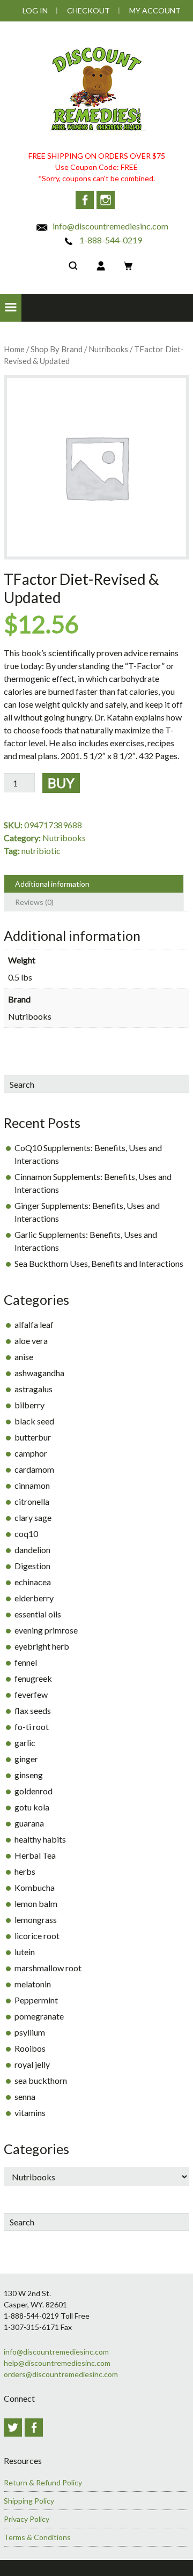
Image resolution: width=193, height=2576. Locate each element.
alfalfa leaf (34, 1324)
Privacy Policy (27, 2519)
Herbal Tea (35, 1855)
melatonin (33, 1984)
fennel (26, 1662)
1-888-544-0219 (110, 240)
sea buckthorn (41, 2080)
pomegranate (39, 2016)
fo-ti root (32, 1727)
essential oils (38, 1614)
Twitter (13, 2427)
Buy (61, 783)
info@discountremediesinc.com (110, 226)
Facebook (85, 200)
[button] (11, 308)
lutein (25, 1952)
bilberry (29, 1405)
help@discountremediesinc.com (57, 2363)
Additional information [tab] (52, 884)
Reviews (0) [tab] (34, 902)
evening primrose (46, 1630)
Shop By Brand (57, 349)
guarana (29, 1823)
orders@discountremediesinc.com (61, 2374)
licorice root (37, 1936)
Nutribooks (108, 349)
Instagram (106, 200)
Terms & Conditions (37, 2537)
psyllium (30, 2032)
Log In (35, 10)
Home (14, 349)
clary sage (33, 1517)
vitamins (30, 2113)
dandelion (32, 1550)
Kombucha (35, 1887)
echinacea (33, 1582)
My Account (155, 10)
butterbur (33, 1437)
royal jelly (32, 2064)
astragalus (34, 1389)
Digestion (32, 1566)
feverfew (31, 1694)
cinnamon (32, 1485)
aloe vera (31, 1341)
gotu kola (32, 1807)
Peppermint (36, 2000)
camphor (31, 1453)
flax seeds (33, 1710)
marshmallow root (48, 1968)
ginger (26, 1759)
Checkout (88, 10)
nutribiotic (41, 851)
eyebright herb (42, 1646)
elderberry (34, 1598)
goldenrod (34, 1791)
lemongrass (36, 1920)
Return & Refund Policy (43, 2482)
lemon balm (36, 1903)
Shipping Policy (29, 2501)
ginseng (29, 1775)
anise (24, 1357)
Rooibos (30, 2048)
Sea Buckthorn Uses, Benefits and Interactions (99, 1263)
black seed (34, 1421)
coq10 (26, 1534)
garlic (25, 1743)
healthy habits (40, 1839)
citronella (32, 1501)
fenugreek (33, 1678)
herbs (25, 1871)
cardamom (34, 1469)
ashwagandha (39, 1373)
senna (25, 2096)
